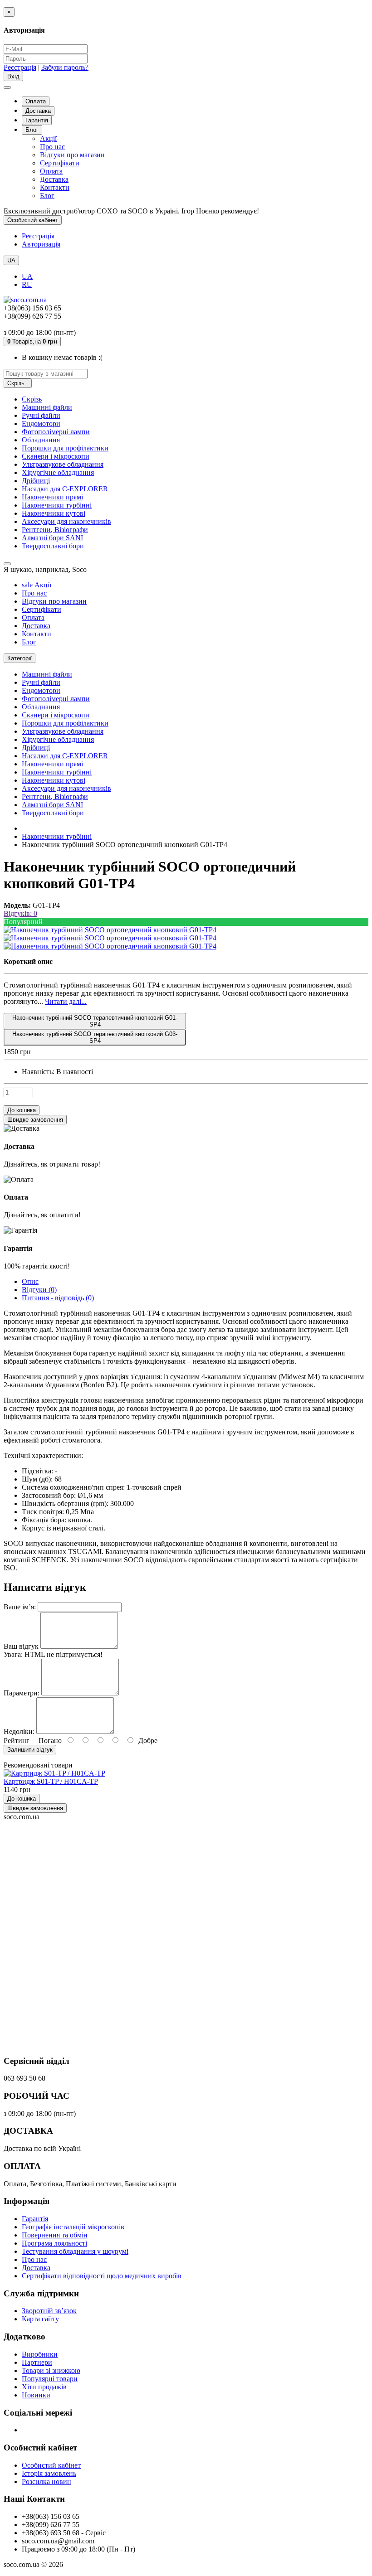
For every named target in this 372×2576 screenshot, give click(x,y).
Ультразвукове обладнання (63, 464)
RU (27, 284)
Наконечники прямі (52, 497)
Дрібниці (36, 481)
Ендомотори (41, 424)
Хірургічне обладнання (58, 472)
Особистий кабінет (51, 2465)
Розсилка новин (46, 2482)
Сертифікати (60, 163)
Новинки (36, 2395)
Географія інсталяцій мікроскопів (73, 2227)
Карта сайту (40, 2319)
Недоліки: (19, 1731)
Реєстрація (20, 67)
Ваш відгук (21, 1646)
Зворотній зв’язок (49, 2311)
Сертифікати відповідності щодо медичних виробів (102, 2276)
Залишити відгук (30, 1750)
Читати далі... (66, 1001)
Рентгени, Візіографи (55, 530)
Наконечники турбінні (57, 505)
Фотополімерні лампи (56, 432)
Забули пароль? (65, 67)
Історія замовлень (49, 2473)
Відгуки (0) (39, 1290)
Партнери (37, 2362)
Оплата (36, 101)
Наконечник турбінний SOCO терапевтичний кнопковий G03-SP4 (95, 1037)
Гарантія (37, 120)
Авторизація (41, 244)
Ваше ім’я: (20, 1607)
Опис (30, 1281)
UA (27, 276)
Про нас (52, 147)
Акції (48, 138)
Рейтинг (17, 1741)
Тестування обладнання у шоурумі (75, 2251)
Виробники (40, 2354)
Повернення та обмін (55, 2235)
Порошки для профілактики (65, 448)
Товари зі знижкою (51, 2370)
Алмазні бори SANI (52, 538)
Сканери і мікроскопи (56, 456)
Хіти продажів (44, 2387)
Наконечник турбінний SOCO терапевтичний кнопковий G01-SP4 (95, 1021)
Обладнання (41, 440)
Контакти (55, 187)
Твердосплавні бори (53, 546)
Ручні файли (41, 415)
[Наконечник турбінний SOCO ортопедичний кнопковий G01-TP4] (110, 930)
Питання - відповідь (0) (58, 1298)
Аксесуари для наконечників (66, 521)
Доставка (38, 111)
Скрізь (32, 399)
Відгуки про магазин (72, 155)
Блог (32, 130)
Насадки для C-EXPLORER (65, 489)
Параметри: (22, 1693)
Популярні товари (50, 2379)
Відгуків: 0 (20, 913)
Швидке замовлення (35, 1808)
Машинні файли (47, 407)
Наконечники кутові (54, 513)
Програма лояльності (54, 2243)
